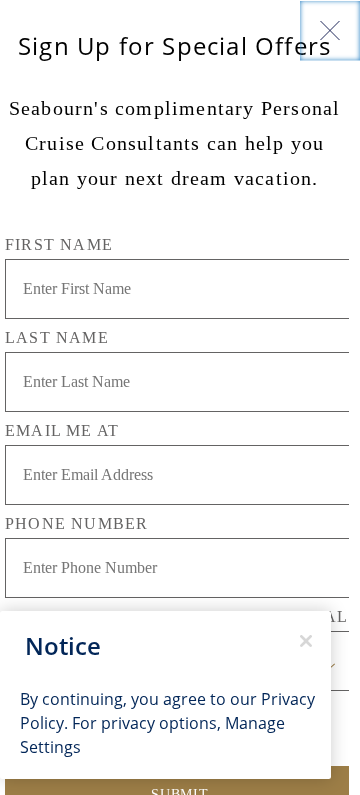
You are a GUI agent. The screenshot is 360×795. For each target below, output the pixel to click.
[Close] (330, 30)
